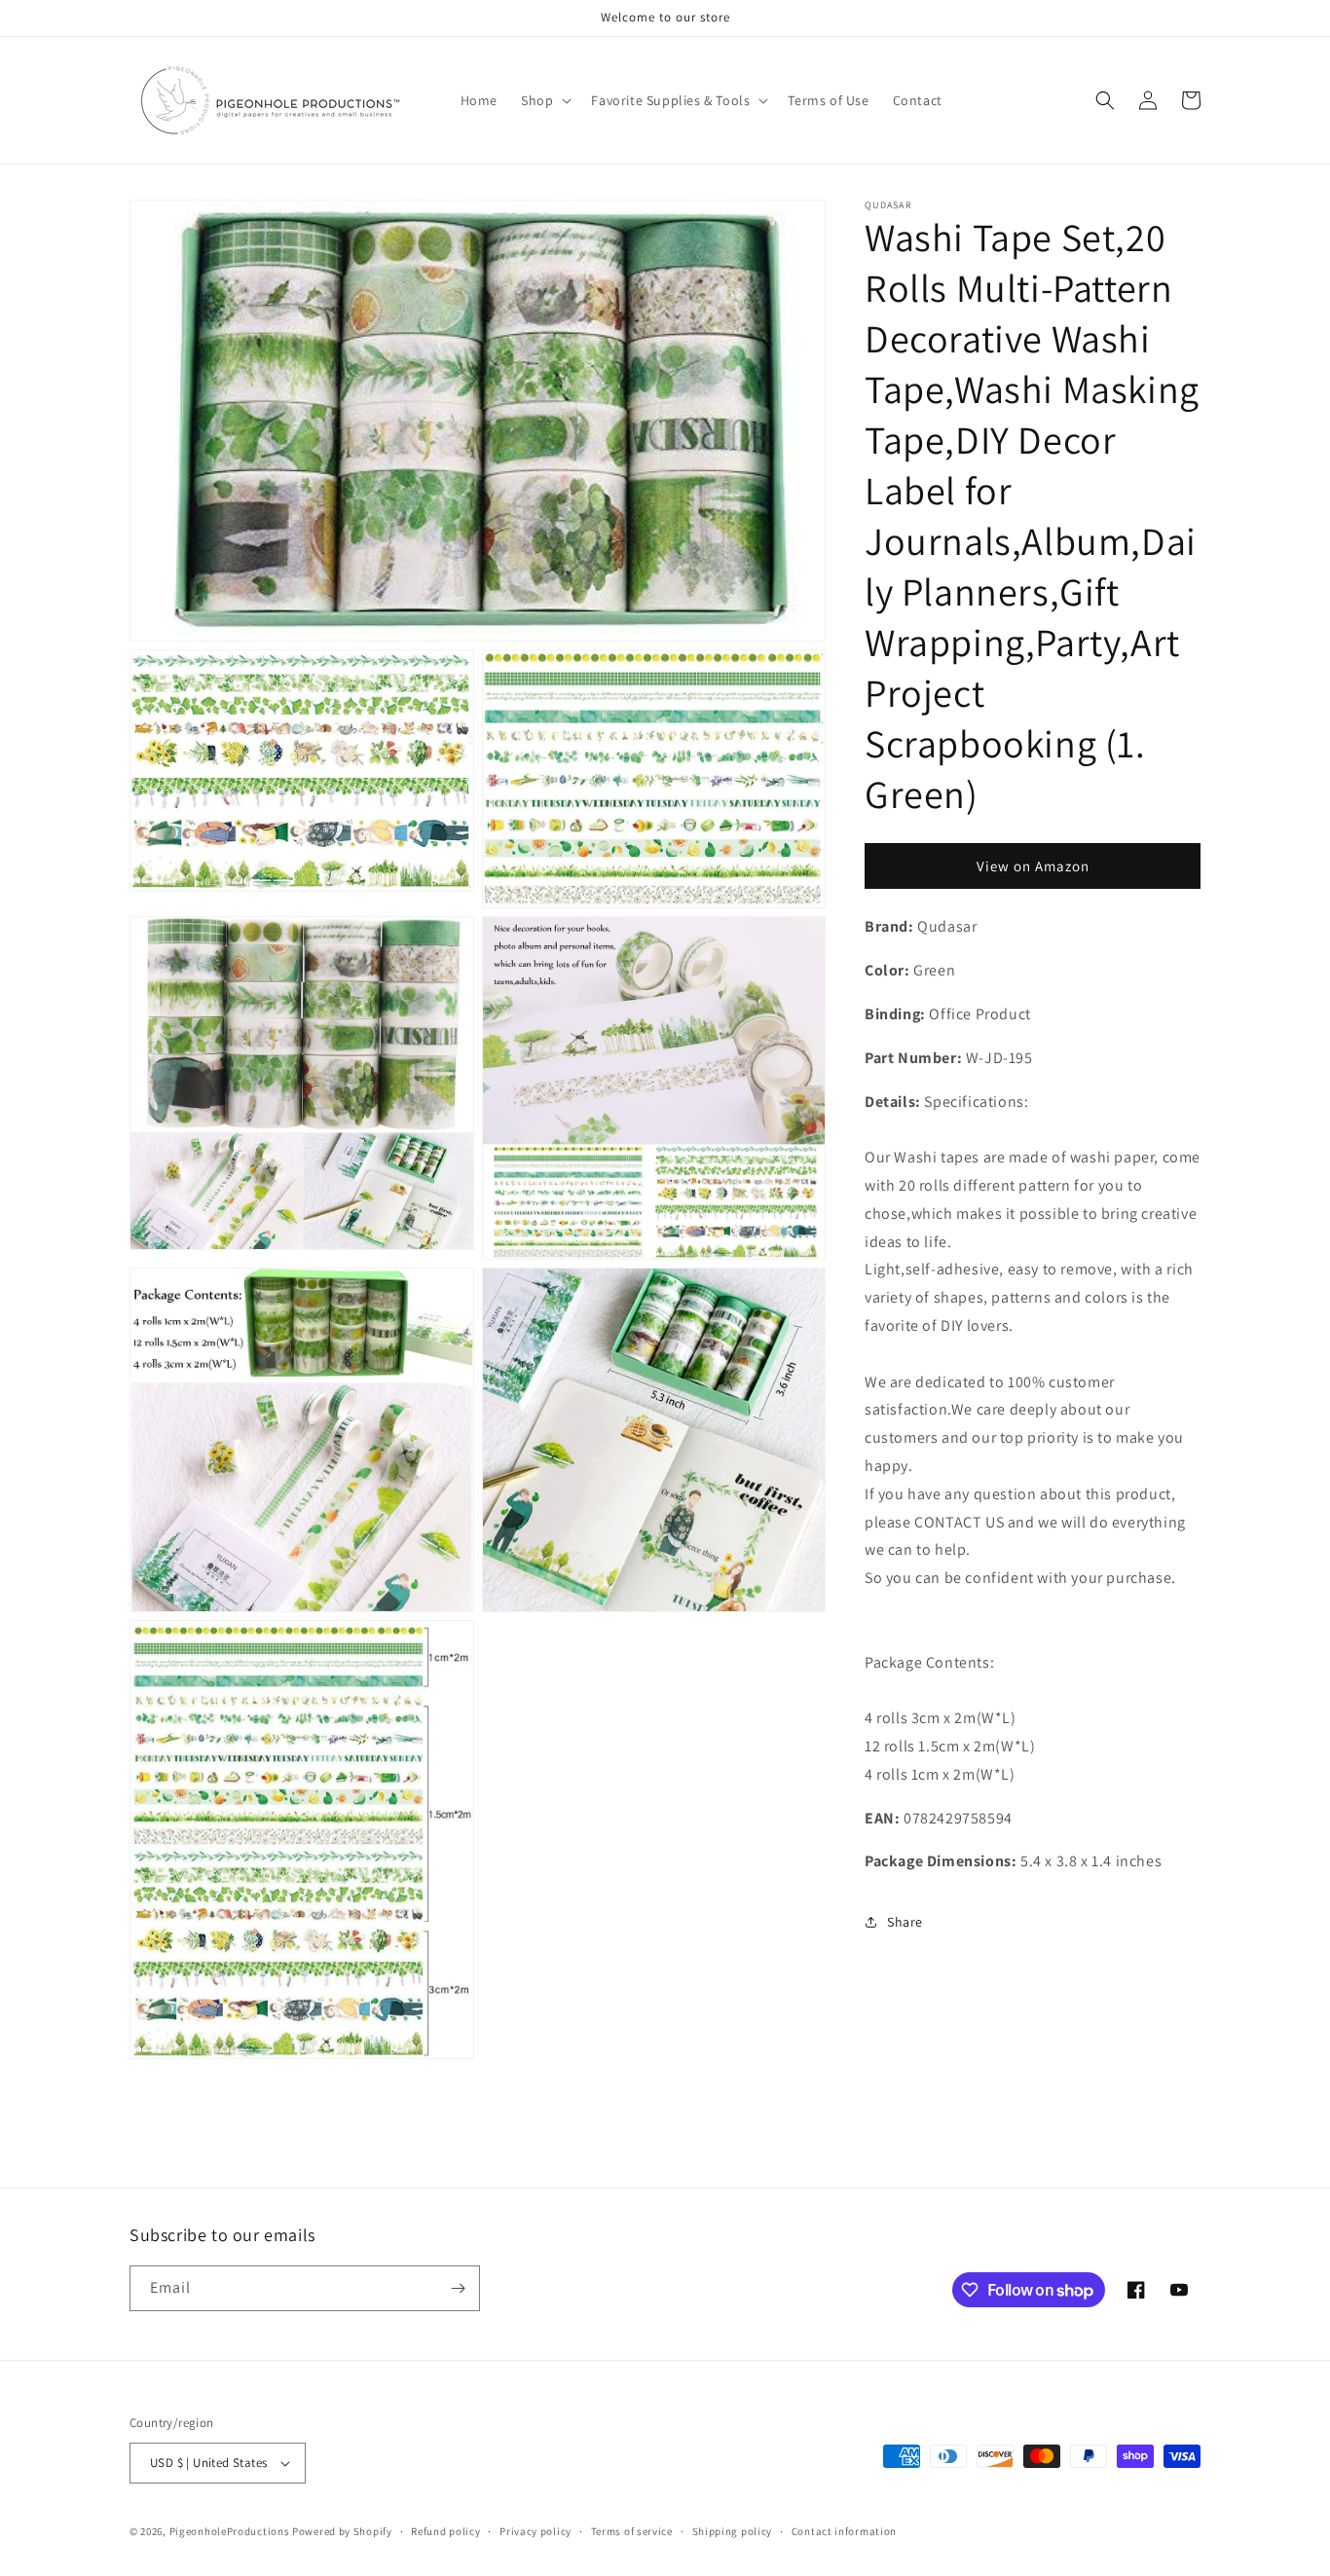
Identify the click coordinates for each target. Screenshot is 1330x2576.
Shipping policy (733, 2531)
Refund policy (445, 2531)
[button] (544, 100)
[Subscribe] (458, 2288)
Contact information (844, 2531)
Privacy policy (536, 2531)
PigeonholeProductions (230, 2531)
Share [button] (905, 1921)
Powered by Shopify (342, 2531)
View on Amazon (1033, 865)
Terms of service (632, 2531)
